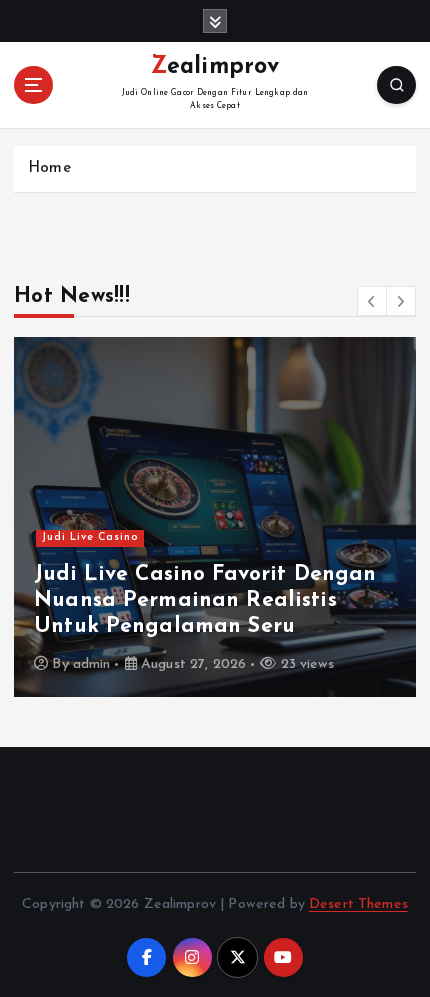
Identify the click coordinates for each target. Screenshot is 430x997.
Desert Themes (358, 904)
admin (92, 664)
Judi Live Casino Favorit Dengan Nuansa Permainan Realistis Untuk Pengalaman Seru (205, 601)
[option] (215, 517)
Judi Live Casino (90, 537)
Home (49, 168)
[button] (372, 301)
